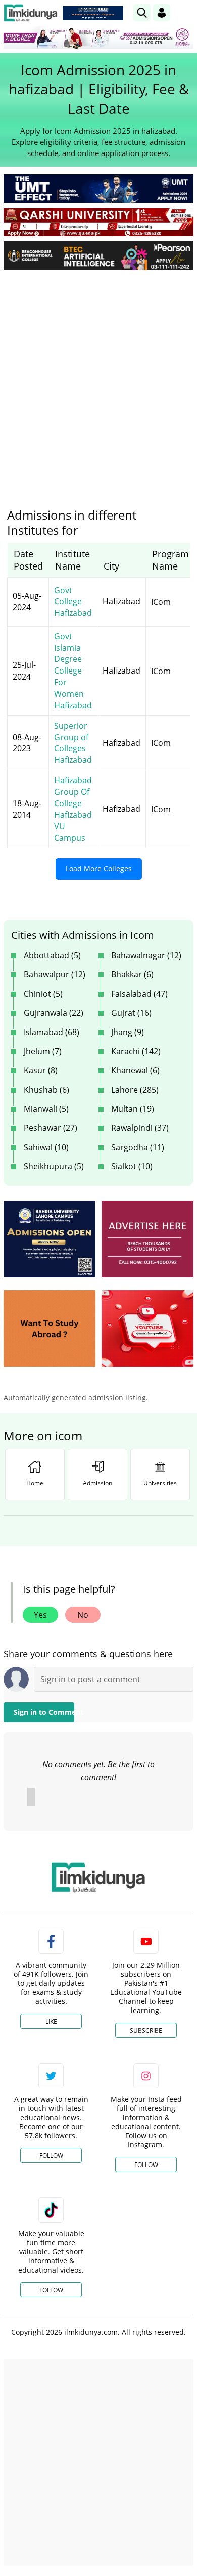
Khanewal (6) (135, 1070)
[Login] (162, 13)
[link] (93, 13)
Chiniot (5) (43, 994)
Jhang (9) (128, 1032)
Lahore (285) (135, 1090)
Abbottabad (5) (52, 955)
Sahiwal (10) (46, 1147)
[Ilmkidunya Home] (31, 13)
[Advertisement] (98, 381)
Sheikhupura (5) (54, 1166)
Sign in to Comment (44, 1712)
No (83, 1615)
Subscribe (146, 2030)
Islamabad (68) (52, 1032)
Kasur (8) (41, 1070)
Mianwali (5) (46, 1109)
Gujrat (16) (131, 1013)
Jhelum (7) (43, 1051)
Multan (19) (133, 1109)
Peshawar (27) (51, 1128)
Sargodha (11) (138, 1147)
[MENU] (186, 12)
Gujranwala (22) (54, 1013)
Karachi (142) (136, 1051)
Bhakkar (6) (132, 974)
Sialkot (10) (132, 1166)
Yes (40, 1615)
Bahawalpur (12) (55, 974)
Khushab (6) (46, 1090)
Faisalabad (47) (139, 994)
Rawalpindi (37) (140, 1128)
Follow (51, 2156)
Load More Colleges (99, 869)
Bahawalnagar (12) (146, 955)
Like (51, 2021)
